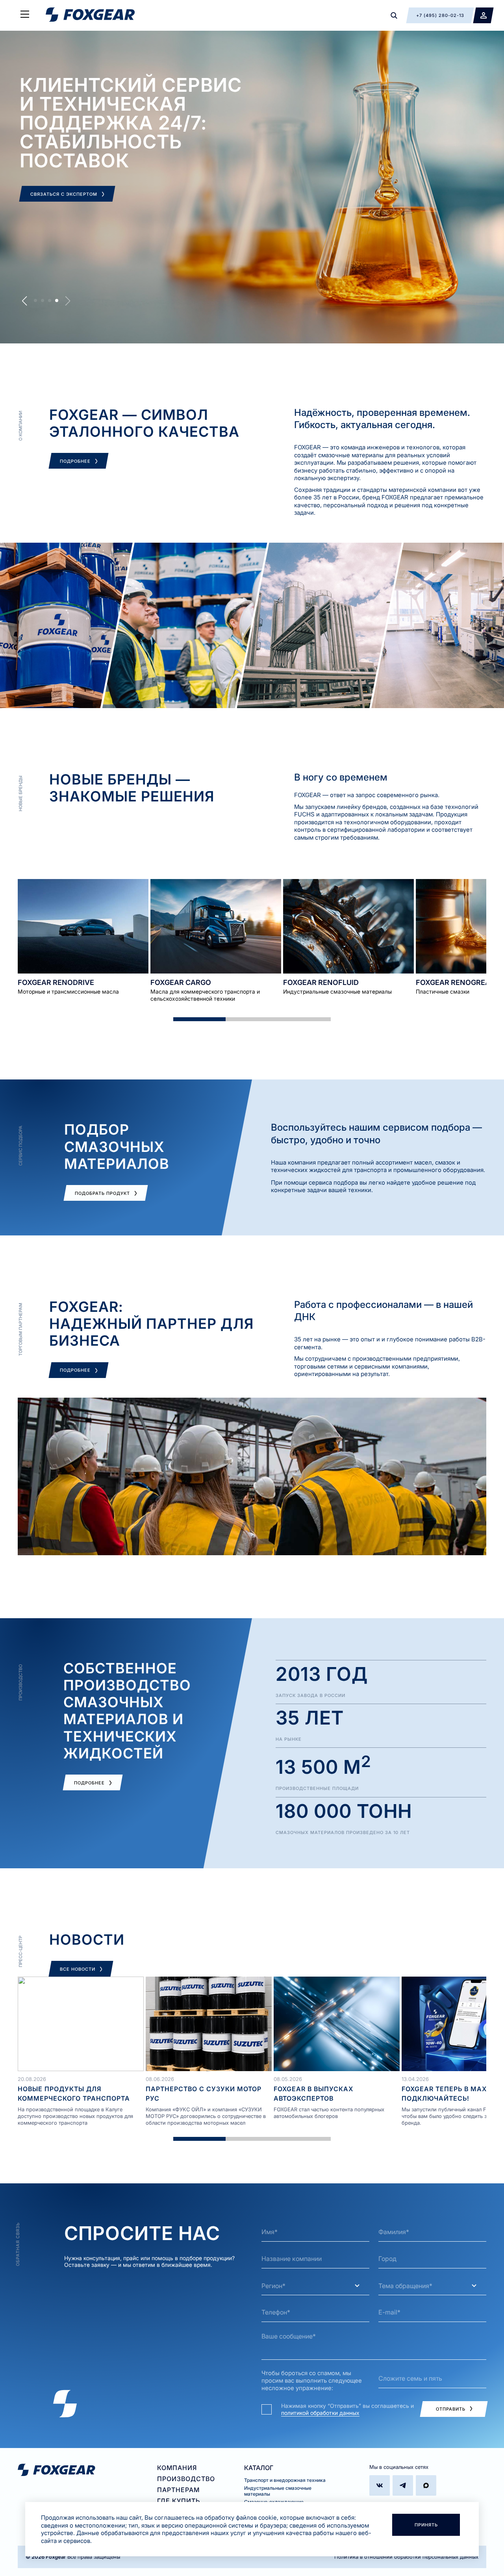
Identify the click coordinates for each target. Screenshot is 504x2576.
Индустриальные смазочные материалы (278, 2491)
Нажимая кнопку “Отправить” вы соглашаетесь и (347, 2409)
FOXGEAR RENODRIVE (56, 982)
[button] (35, 300)
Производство (186, 2479)
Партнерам (178, 2490)
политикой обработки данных (320, 2413)
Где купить (179, 2501)
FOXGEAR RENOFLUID (321, 982)
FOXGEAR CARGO (181, 982)
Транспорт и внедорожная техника (285, 2480)
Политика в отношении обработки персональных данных (406, 2557)
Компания (177, 2468)
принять (426, 2525)
